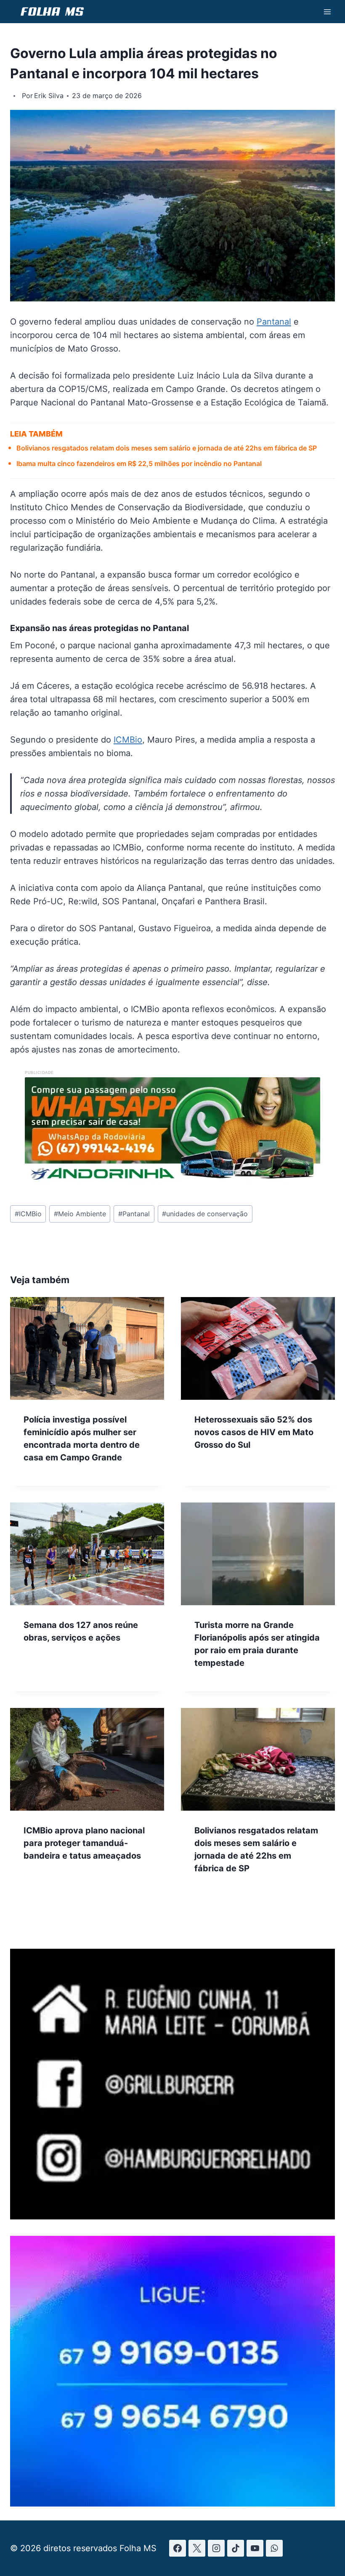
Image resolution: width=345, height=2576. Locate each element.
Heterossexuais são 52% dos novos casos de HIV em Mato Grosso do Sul (254, 1432)
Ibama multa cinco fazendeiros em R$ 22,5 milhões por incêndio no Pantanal (139, 464)
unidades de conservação (205, 1214)
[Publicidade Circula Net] (172, 2504)
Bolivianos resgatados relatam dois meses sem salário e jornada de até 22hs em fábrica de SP (167, 448)
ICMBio (128, 740)
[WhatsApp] (274, 2548)
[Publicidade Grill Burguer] (172, 2216)
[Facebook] (178, 2548)
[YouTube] (255, 2548)
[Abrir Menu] (327, 12)
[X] (197, 2548)
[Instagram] (216, 2548)
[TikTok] (236, 2548)
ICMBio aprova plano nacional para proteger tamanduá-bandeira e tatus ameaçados (84, 1843)
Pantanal (274, 322)
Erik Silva (49, 96)
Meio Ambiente (80, 1214)
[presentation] (87, 1348)
